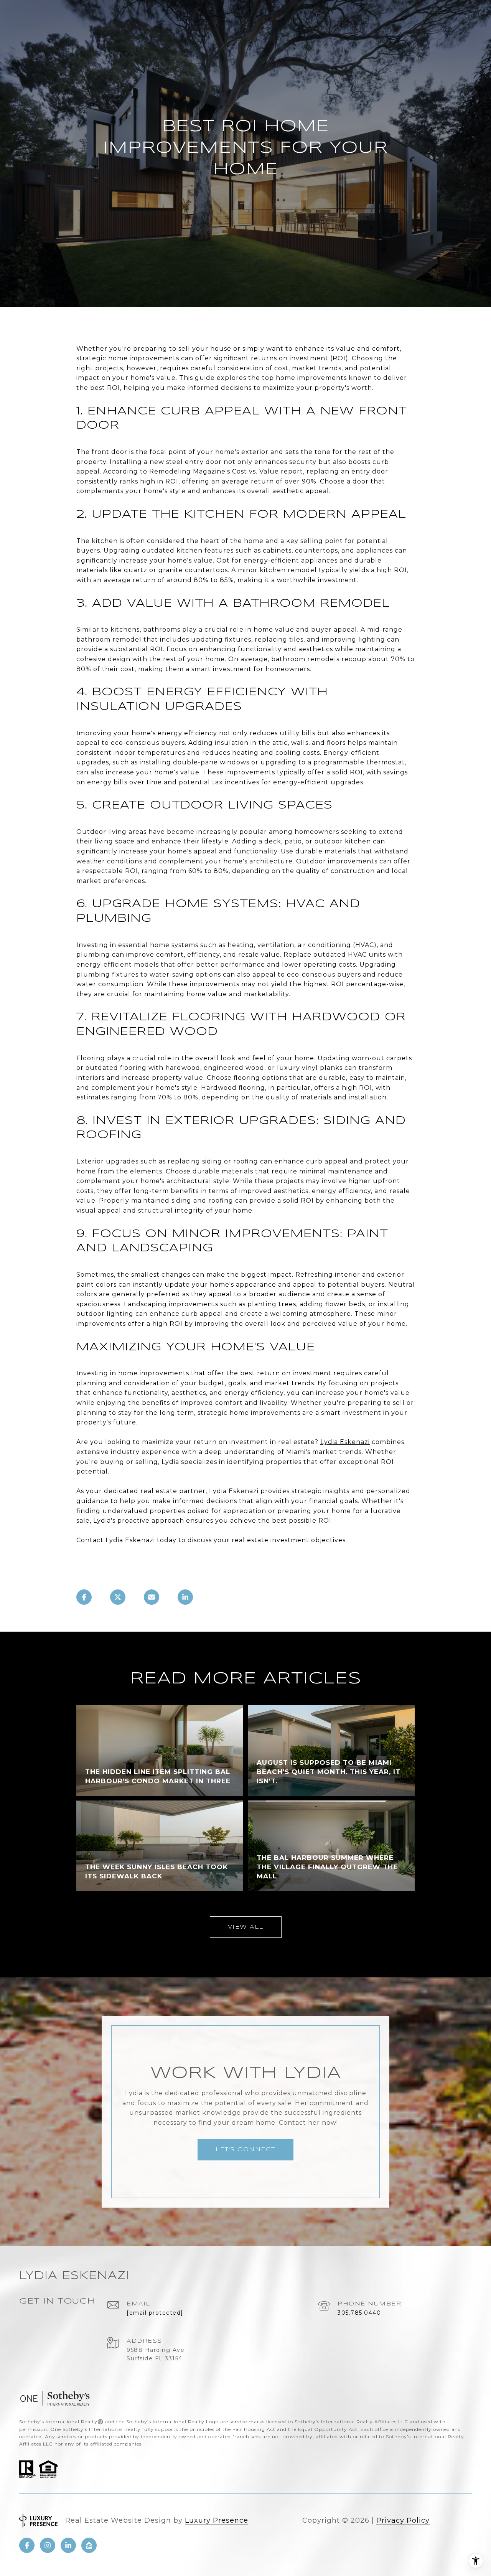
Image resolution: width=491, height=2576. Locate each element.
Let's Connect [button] (245, 2150)
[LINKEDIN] (68, 2545)
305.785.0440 (359, 2313)
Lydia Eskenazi (345, 1442)
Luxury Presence (217, 2520)
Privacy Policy (403, 2520)
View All (246, 1927)
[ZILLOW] (89, 2545)
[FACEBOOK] (27, 2545)
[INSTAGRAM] (48, 2545)
